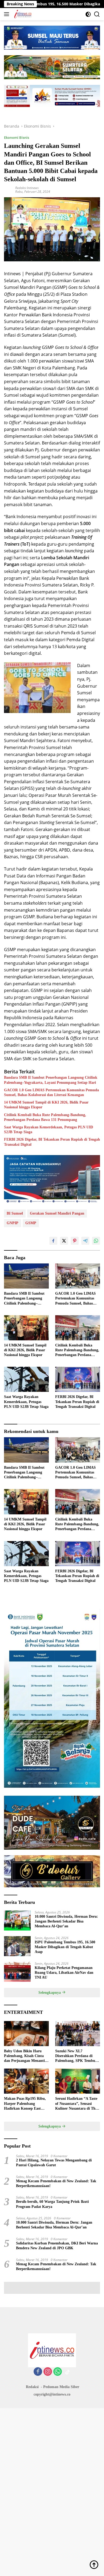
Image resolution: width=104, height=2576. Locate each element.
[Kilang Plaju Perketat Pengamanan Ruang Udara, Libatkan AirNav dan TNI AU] (17, 1972)
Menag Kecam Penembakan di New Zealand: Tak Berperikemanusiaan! (56, 2183)
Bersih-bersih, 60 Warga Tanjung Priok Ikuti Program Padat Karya (52, 2204)
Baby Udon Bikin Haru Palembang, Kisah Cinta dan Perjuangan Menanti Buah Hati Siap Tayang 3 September (24, 2056)
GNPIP (13, 1223)
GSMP (31, 1223)
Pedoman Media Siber (61, 2387)
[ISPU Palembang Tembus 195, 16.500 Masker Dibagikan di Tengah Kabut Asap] (17, 1946)
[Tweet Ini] (64, 1241)
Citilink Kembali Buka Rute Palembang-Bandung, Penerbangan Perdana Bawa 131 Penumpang (45, 1117)
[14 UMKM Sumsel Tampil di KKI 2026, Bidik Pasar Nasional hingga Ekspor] (26, 1328)
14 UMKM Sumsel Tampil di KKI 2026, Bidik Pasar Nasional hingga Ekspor (46, 1105)
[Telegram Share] (85, 1241)
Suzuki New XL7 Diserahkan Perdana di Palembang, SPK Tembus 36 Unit (76, 2056)
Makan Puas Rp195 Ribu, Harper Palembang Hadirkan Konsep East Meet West (25, 2104)
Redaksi (32, 2387)
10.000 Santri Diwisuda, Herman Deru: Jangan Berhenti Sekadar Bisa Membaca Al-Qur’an (66, 1921)
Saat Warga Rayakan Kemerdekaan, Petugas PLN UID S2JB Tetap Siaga (49, 1130)
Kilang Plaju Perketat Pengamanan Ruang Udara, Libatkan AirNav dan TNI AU (64, 1973)
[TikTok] (67, 2372)
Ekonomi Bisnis (17, 137)
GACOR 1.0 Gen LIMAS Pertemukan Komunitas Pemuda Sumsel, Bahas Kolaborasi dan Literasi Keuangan (51, 1092)
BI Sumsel (15, 1213)
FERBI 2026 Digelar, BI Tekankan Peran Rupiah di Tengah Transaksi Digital (52, 1142)
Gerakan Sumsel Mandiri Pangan (57, 1213)
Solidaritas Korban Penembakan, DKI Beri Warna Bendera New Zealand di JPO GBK (57, 2246)
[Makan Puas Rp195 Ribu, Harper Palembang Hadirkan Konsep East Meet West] (26, 2081)
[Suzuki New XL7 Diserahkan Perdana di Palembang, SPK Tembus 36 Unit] (78, 2034)
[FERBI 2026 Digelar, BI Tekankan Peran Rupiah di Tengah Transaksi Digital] (78, 1379)
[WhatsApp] (58, 2372)
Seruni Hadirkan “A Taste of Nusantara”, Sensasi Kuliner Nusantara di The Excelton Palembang (76, 2104)
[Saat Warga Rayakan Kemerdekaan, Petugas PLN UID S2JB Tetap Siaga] (26, 1379)
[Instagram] (48, 2372)
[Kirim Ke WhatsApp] (96, 1241)
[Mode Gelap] (88, 14)
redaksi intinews (27, 188)
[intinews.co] (22, 14)
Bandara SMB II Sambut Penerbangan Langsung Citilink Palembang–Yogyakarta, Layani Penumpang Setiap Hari (51, 1080)
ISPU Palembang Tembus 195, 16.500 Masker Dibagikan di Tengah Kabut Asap (65, 1947)
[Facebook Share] (53, 1241)
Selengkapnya (50, 1993)
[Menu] (8, 14)
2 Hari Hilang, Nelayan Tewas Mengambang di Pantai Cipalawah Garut (54, 2163)
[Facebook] (38, 2372)
